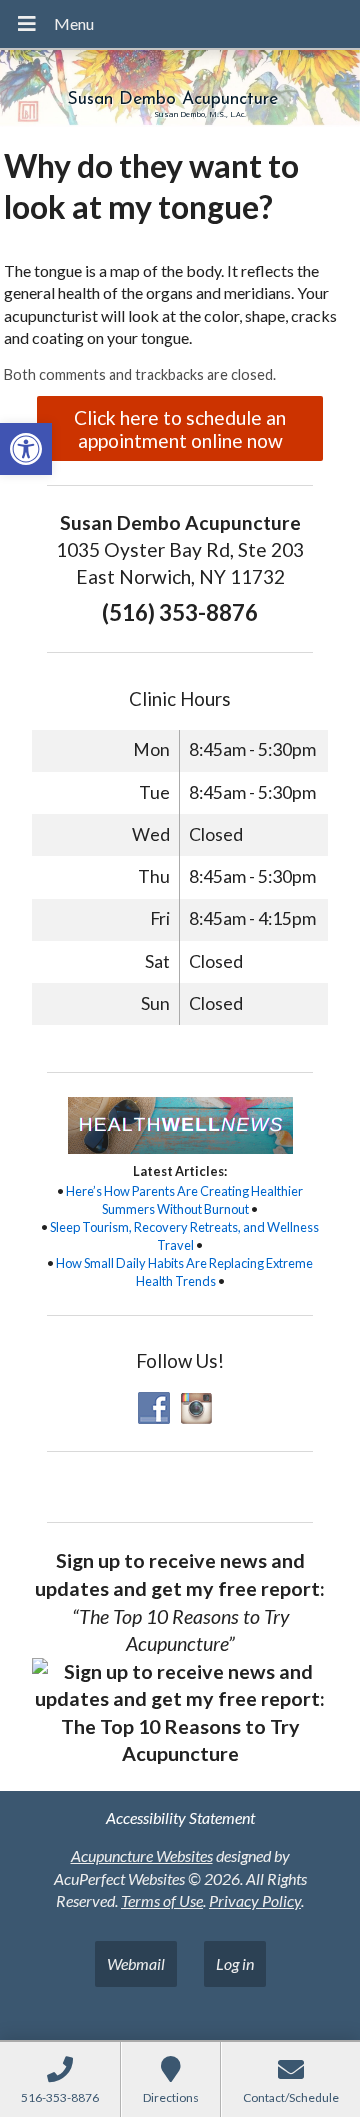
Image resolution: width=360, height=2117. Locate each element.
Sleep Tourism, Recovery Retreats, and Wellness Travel (184, 1236)
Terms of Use (162, 1900)
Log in (235, 1963)
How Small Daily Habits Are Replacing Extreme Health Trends (184, 1272)
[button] (26, 449)
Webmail (136, 1963)
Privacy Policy (255, 1900)
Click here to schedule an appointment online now (180, 429)
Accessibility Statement (180, 1817)
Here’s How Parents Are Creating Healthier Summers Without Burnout (184, 1200)
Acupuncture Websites (142, 1855)
